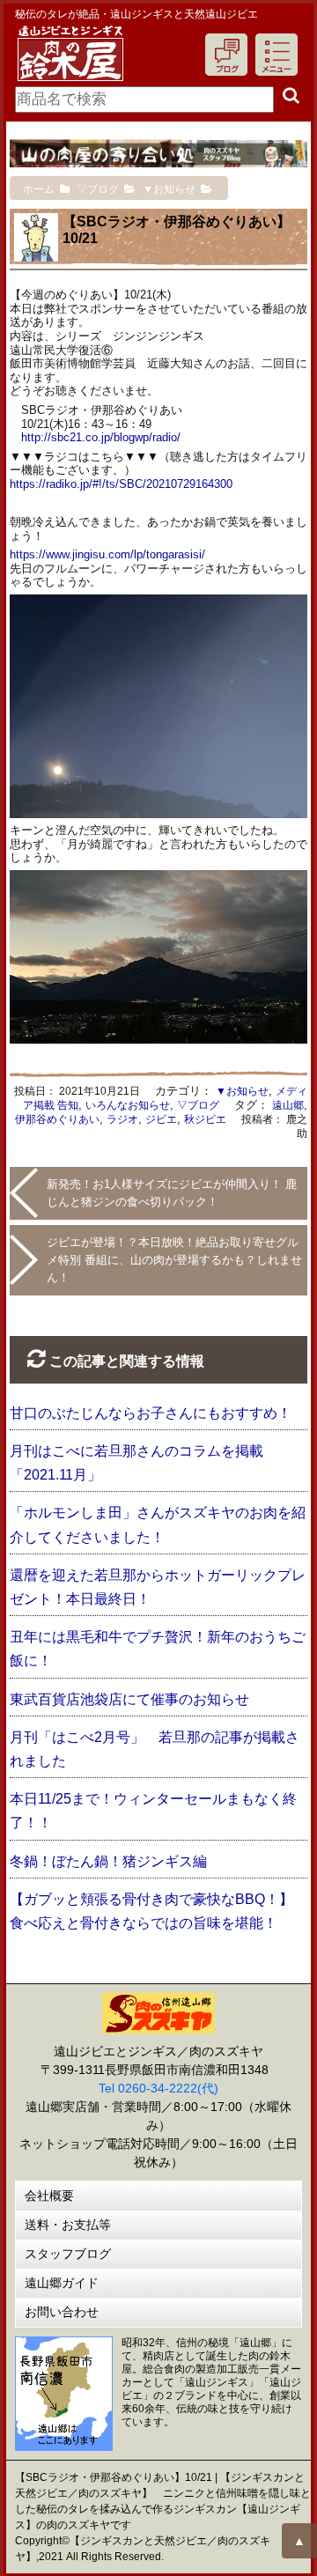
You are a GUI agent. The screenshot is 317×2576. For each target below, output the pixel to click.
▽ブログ (198, 1105)
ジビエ (161, 1119)
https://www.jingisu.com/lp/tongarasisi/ (107, 554)
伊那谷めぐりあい (57, 1119)
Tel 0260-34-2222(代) (158, 2088)
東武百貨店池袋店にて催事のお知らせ (129, 1699)
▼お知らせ (242, 1091)
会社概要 (49, 2196)
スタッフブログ (68, 2254)
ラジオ (122, 1119)
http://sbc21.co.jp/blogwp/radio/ (101, 437)
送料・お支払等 (68, 2225)
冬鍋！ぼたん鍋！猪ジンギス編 (108, 1861)
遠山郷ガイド (62, 2283)
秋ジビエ (205, 1119)
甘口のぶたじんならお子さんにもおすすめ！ (151, 1413)
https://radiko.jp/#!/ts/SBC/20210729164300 (121, 484)
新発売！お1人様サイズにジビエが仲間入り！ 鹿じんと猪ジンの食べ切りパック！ (172, 1193)
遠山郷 (288, 1105)
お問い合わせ (62, 2312)
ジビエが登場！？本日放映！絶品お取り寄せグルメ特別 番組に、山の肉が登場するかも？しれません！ (174, 1260)
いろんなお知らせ (128, 1105)
